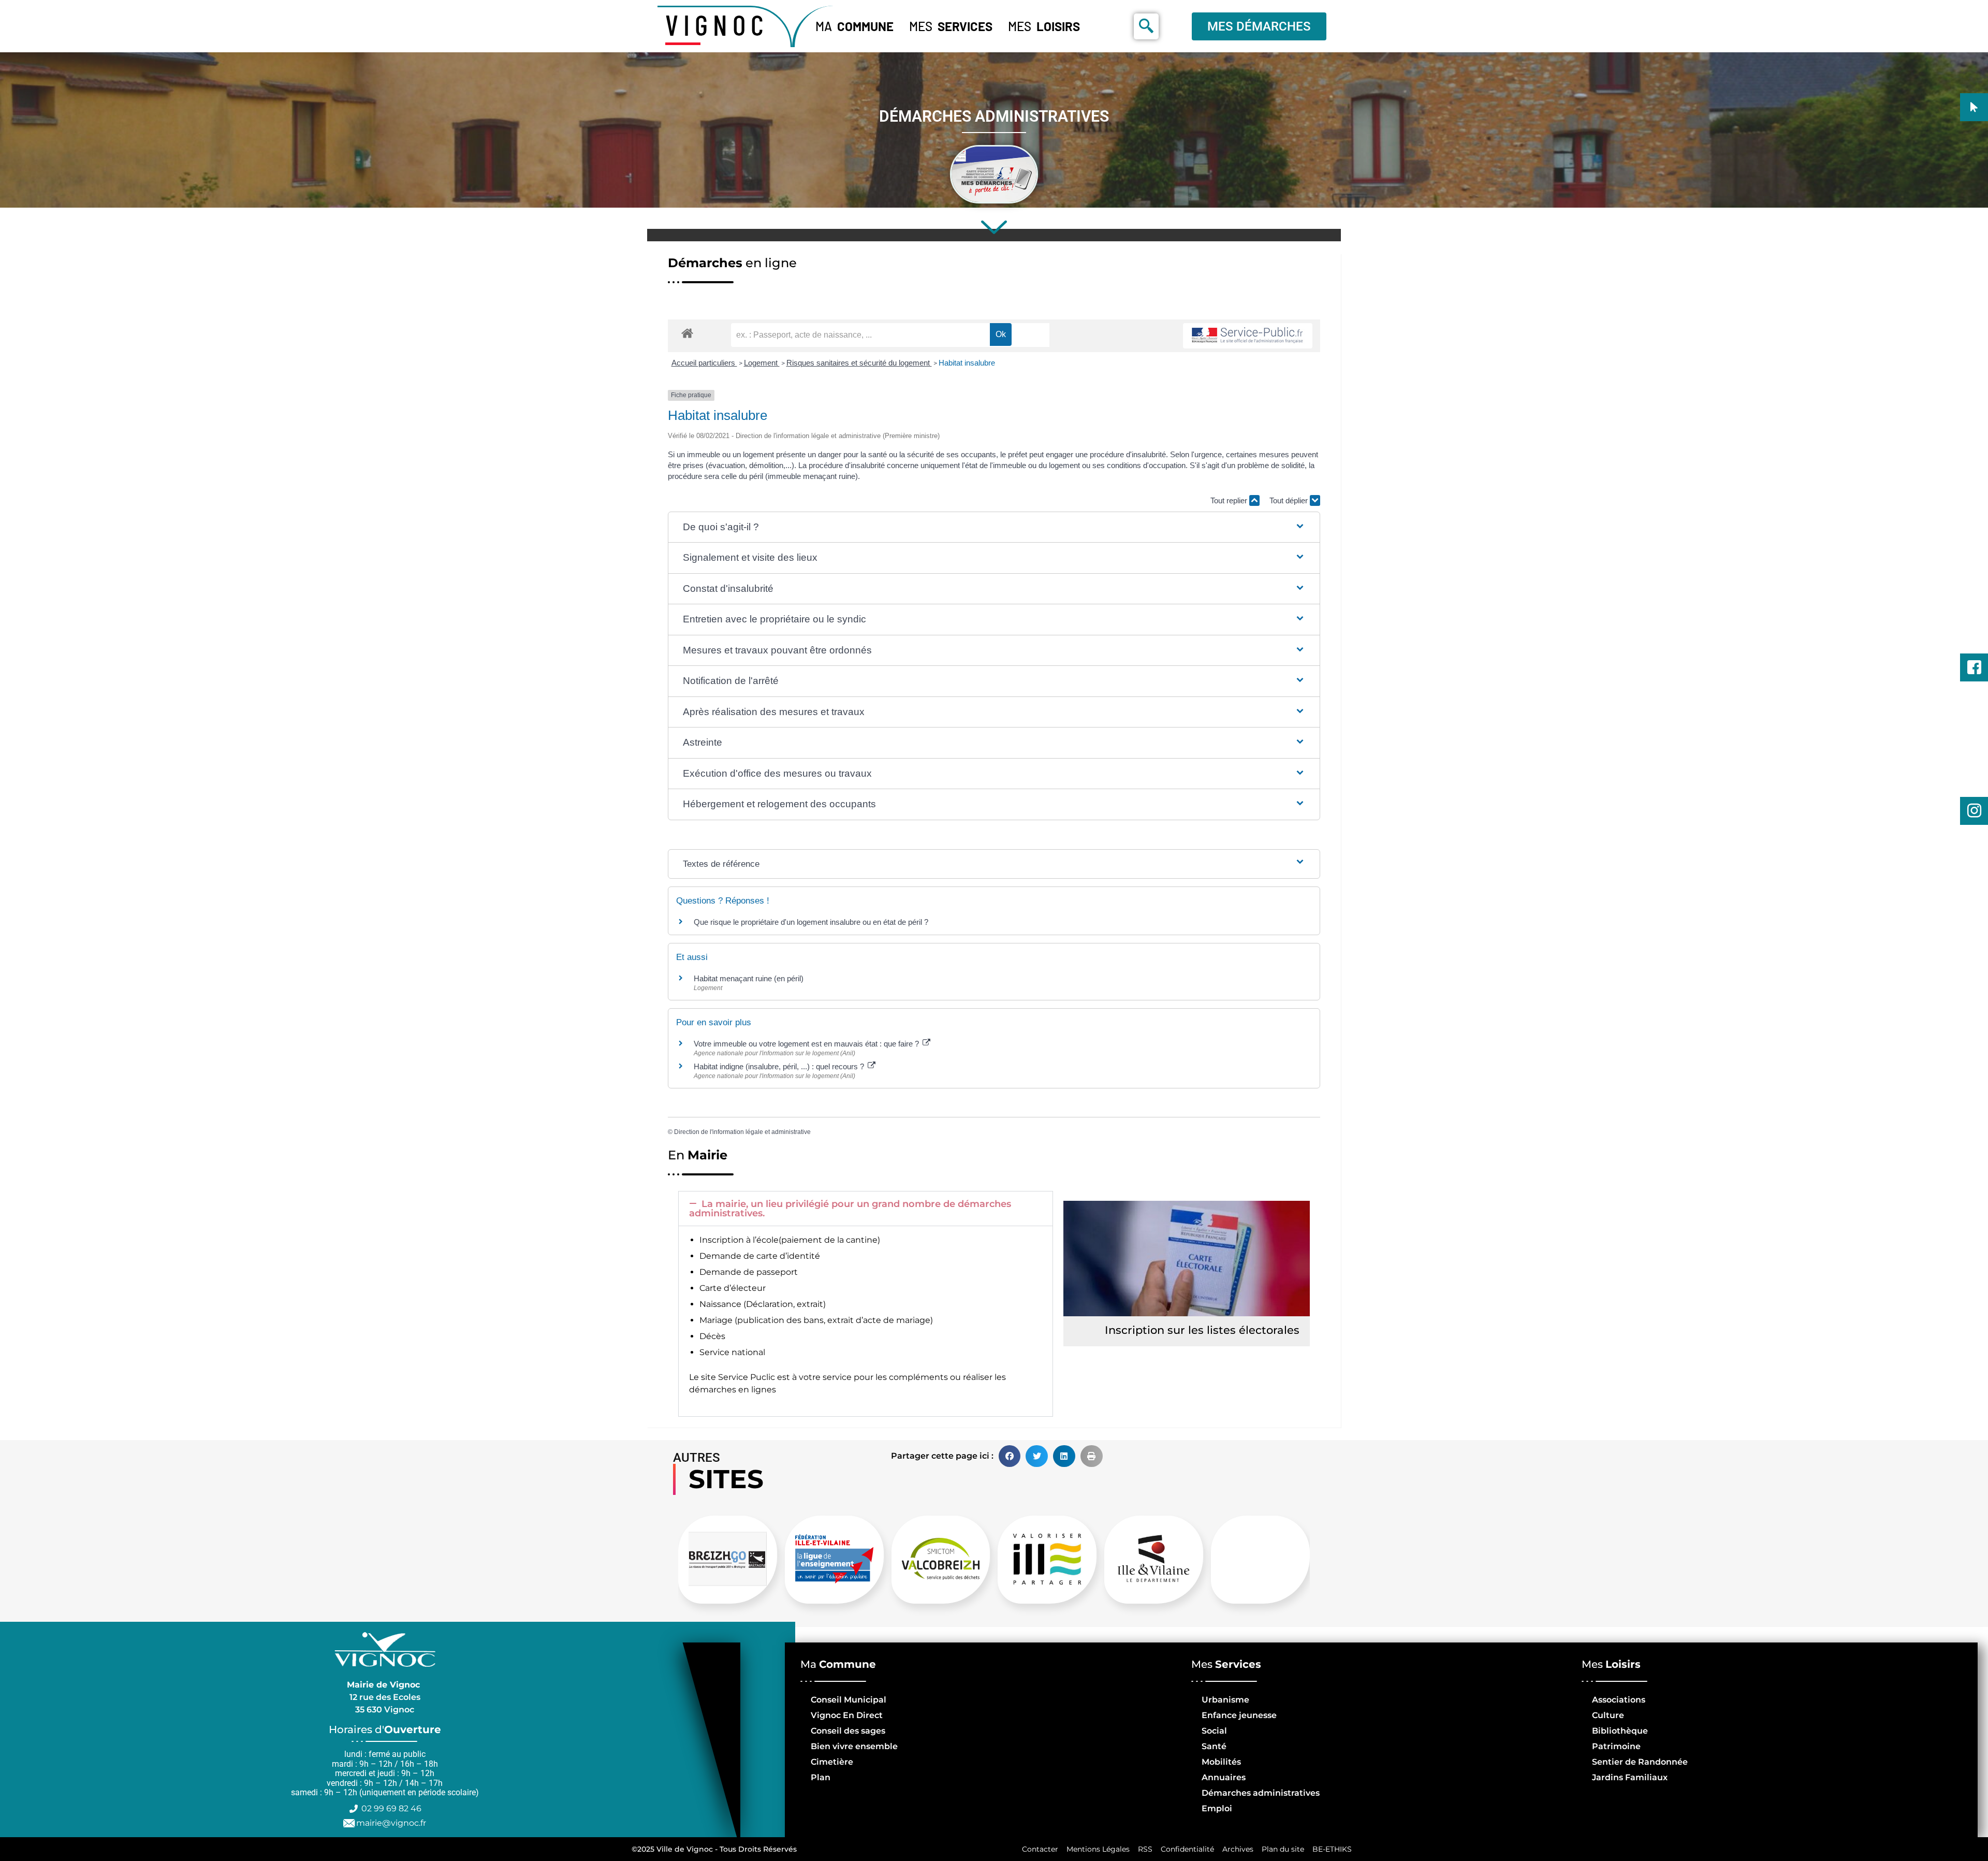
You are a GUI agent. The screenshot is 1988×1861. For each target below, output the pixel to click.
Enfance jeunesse (1239, 1715)
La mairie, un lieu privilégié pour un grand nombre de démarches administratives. (850, 1209)
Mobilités (1221, 1762)
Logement (762, 363)
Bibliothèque (1620, 1731)
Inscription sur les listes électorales (1202, 1330)
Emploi (1217, 1808)
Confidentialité (1187, 1849)
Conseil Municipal (849, 1700)
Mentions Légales (1098, 1849)
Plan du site (1283, 1849)
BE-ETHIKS (1332, 1849)
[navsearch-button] (1146, 26)
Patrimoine (1616, 1746)
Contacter (1040, 1849)
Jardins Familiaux (1630, 1777)
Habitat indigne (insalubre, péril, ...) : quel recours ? (780, 1066)
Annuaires (1224, 1777)
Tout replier (1230, 500)
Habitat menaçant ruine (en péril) (749, 978)
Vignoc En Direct (847, 1715)
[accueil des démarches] (687, 333)
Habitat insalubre (967, 363)
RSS (1145, 1849)
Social (1214, 1731)
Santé (1214, 1746)
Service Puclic (747, 1377)
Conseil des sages (848, 1731)
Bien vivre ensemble (854, 1746)
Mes (951, 26)
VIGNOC (717, 24)
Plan (821, 1777)
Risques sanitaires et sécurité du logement (859, 363)
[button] (994, 527)
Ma (854, 26)
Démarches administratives (1261, 1793)
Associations (1619, 1700)
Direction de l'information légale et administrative (742, 1132)
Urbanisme (1225, 1700)
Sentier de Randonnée (1640, 1762)
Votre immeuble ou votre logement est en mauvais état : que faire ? (807, 1044)
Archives (1238, 1849)
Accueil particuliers (704, 363)
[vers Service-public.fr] (1248, 336)
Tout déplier (1290, 500)
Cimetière (832, 1762)
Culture (1608, 1715)
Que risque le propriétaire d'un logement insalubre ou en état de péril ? (811, 922)
